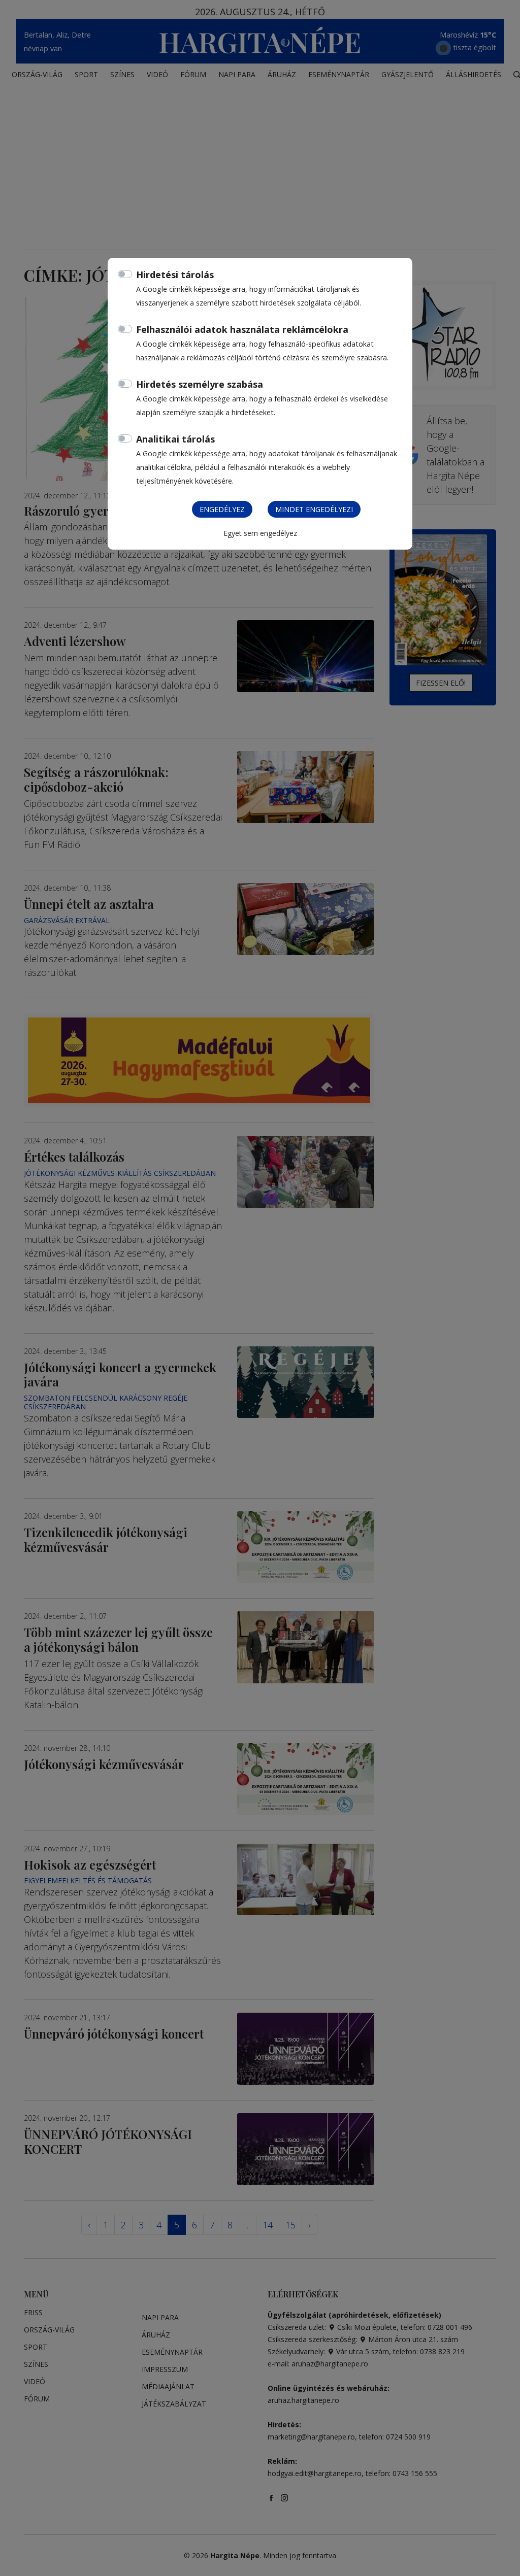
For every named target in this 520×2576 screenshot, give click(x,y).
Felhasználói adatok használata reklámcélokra (242, 329)
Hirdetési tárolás (175, 275)
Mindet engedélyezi (314, 509)
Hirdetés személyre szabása (200, 384)
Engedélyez (222, 509)
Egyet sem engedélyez (260, 533)
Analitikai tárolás (175, 439)
